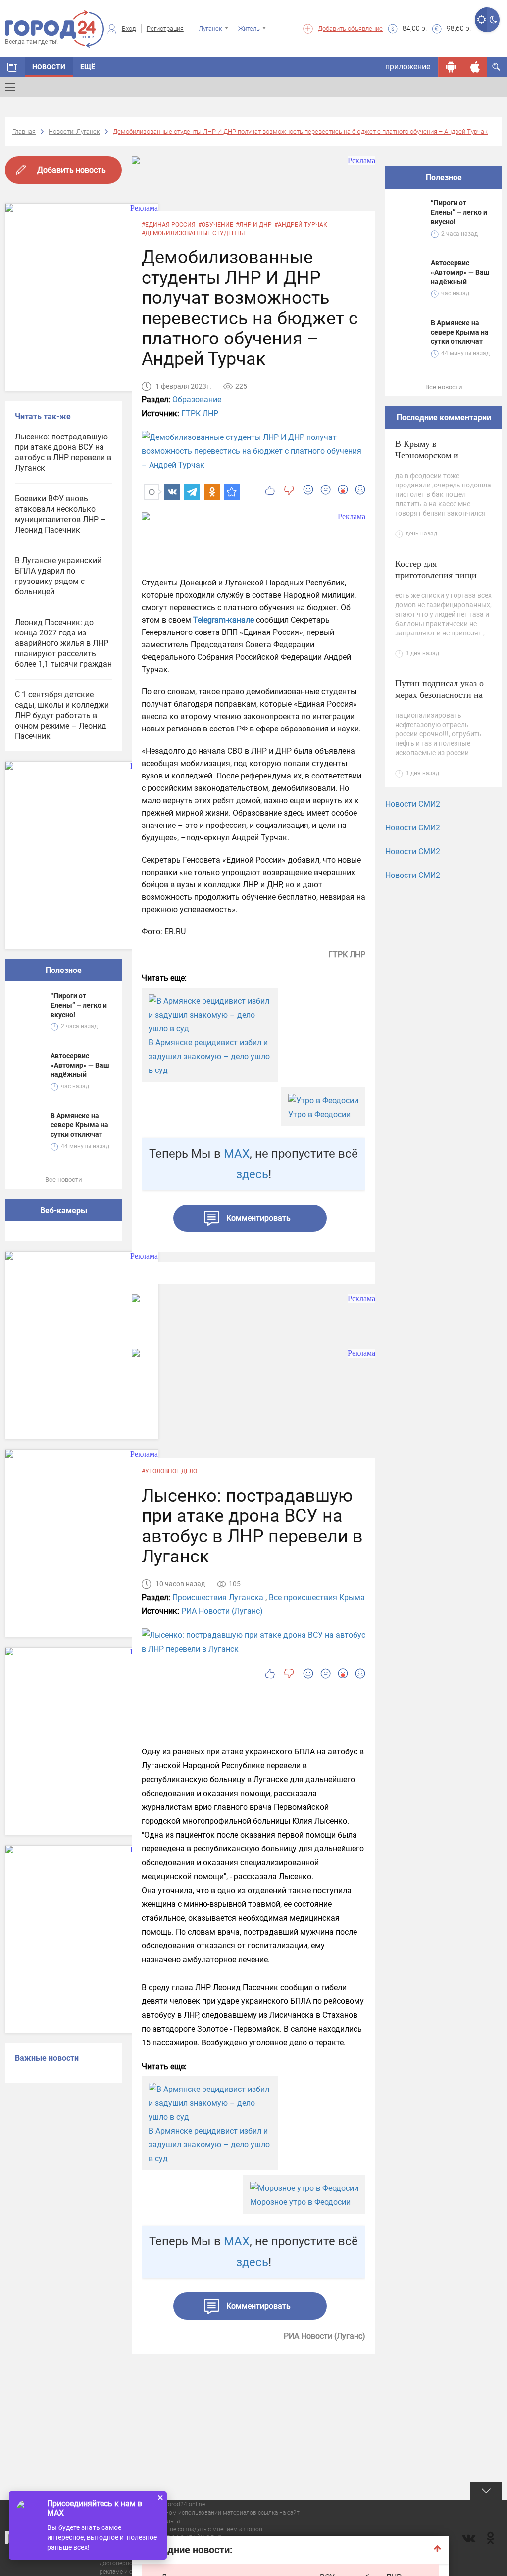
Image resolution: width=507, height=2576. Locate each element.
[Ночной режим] (493, 20)
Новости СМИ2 (413, 804)
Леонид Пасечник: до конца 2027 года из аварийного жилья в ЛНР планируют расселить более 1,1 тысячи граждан (63, 643)
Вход (129, 28)
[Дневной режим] (481, 20)
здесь (252, 1174)
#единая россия (169, 225)
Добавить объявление (350, 28)
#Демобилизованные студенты (193, 233)
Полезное (64, 970)
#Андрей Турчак (301, 225)
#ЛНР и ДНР (254, 225)
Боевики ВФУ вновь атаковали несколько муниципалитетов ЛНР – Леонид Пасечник (60, 514)
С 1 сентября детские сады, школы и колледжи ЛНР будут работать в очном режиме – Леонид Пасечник (62, 715)
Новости (49, 67)
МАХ (237, 1154)
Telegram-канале (223, 620)
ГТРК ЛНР (200, 413)
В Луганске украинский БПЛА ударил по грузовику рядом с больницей (58, 576)
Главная (24, 131)
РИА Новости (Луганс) (222, 1611)
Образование (197, 400)
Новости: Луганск (74, 131)
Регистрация (165, 28)
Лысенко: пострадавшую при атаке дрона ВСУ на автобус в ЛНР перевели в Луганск (63, 452)
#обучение (216, 225)
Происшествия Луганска (218, 1597)
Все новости (64, 1180)
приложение (408, 67)
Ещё (88, 67)
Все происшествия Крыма (317, 1597)
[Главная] (12, 67)
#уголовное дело (169, 1471)
